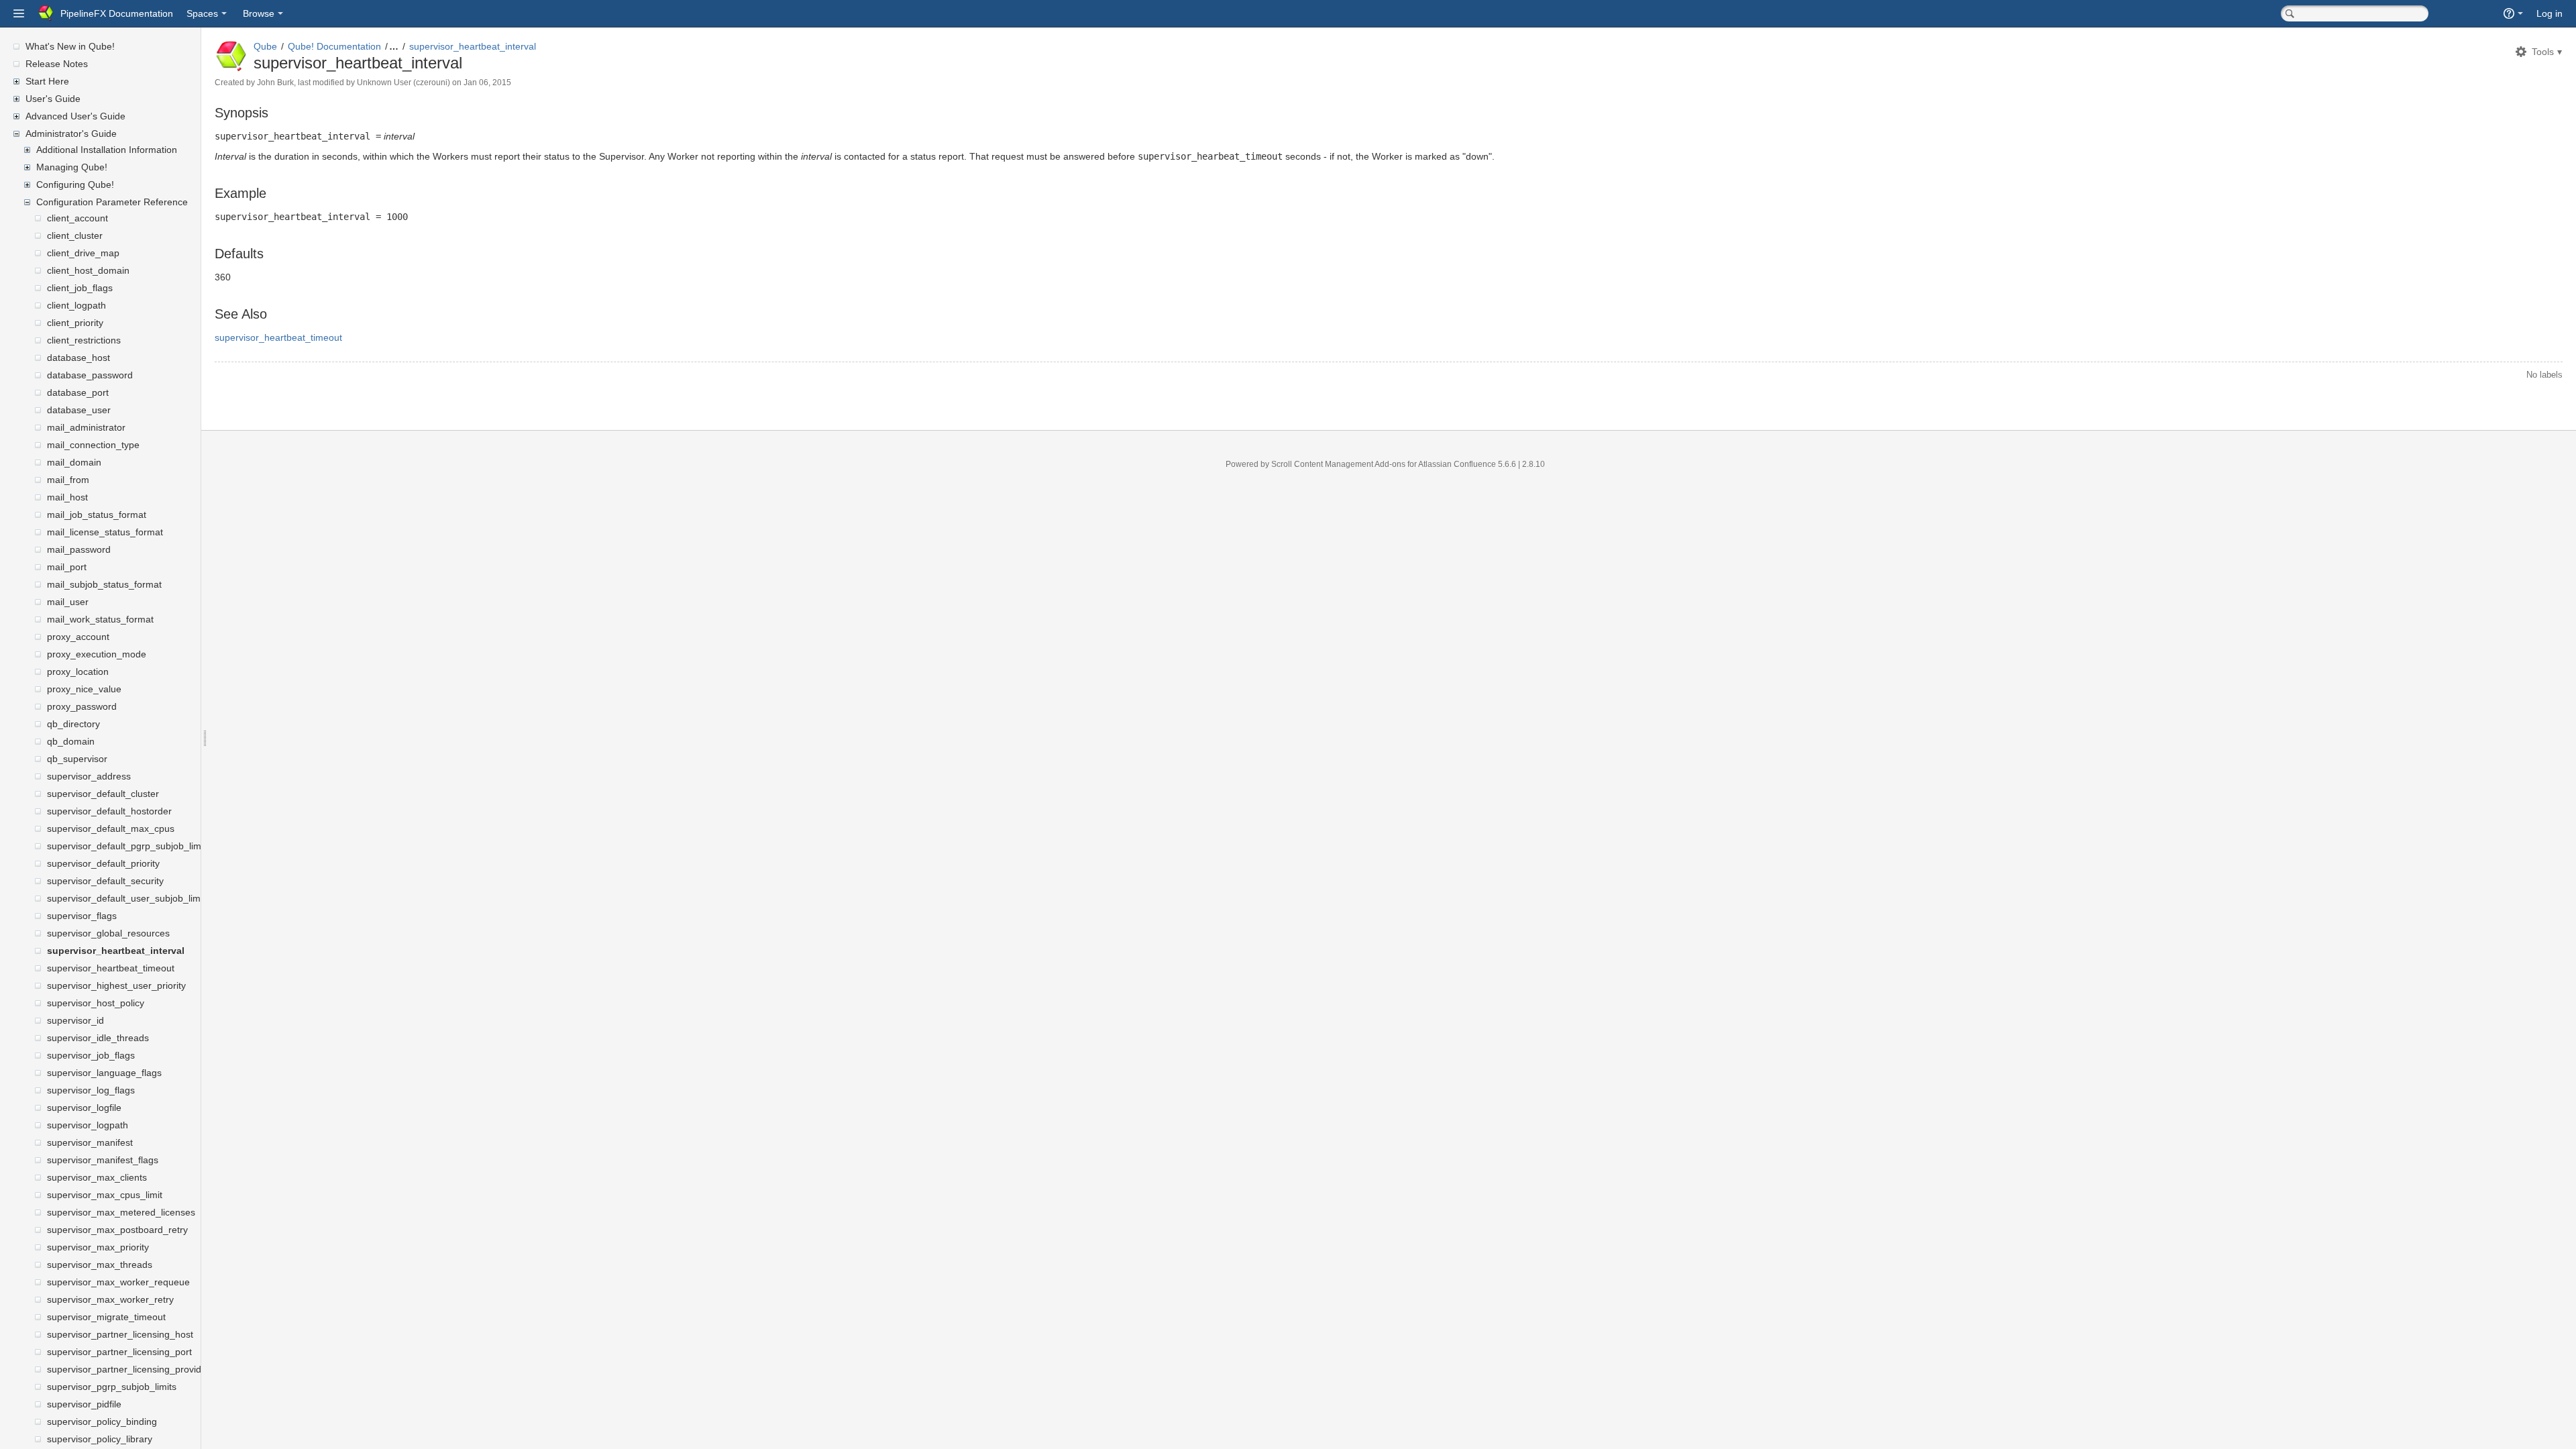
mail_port (67, 567)
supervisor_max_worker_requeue (118, 1282)
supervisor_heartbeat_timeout (111, 968)
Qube (265, 46)
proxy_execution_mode (97, 654)
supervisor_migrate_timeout (106, 1317)
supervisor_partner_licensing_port (119, 1352)
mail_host (67, 497)
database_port (78, 392)
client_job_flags (80, 288)
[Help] (2513, 13)
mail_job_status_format (97, 515)
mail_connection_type (93, 445)
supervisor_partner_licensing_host (120, 1334)
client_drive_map (83, 253)
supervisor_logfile (84, 1108)
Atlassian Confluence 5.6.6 (1468, 464)
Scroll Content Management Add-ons (1338, 464)
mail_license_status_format (105, 532)
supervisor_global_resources (108, 933)
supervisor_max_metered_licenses (121, 1212)
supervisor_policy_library (100, 1439)
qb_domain (71, 741)
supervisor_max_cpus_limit (105, 1195)
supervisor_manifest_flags (103, 1160)
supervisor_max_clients (97, 1177)
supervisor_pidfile (84, 1404)
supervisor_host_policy (96, 1003)
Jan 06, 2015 (487, 83)
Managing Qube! (72, 167)
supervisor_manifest (90, 1142)
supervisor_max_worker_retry (110, 1299)
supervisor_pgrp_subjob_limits (112, 1387)
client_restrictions (84, 340)
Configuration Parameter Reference (112, 202)
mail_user (68, 602)
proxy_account (78, 637)
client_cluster (75, 235)
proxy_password (82, 706)
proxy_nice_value (84, 689)
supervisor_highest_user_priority (116, 985)
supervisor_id (75, 1020)
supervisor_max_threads (100, 1265)
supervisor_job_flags (91, 1055)
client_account (77, 218)
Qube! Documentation (334, 46)
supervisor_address (89, 776)
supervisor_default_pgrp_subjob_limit (126, 846)
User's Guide (53, 99)
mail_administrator (86, 427)
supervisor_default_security (105, 881)
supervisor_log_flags (91, 1090)
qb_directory (73, 724)
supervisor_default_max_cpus (111, 828)
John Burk (275, 83)
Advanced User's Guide (75, 116)
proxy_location (78, 672)
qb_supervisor (77, 759)
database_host (78, 358)
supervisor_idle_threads (98, 1038)
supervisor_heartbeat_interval (116, 951)
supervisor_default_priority (103, 863)
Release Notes (57, 64)
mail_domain (74, 462)
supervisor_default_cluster (103, 794)
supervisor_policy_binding (102, 1421)
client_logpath (76, 305)
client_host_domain (88, 270)
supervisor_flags (82, 916)
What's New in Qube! (70, 46)
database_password (90, 375)
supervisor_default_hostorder (109, 811)
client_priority (75, 323)
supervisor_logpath (88, 1125)
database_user (79, 410)
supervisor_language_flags (104, 1073)
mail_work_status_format (100, 619)
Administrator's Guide (71, 133)
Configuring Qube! (75, 184)
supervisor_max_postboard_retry (117, 1230)
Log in (2550, 13)
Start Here (47, 81)
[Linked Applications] (19, 13)
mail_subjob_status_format (104, 584)
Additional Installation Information (107, 150)
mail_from (68, 480)
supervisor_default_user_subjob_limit (126, 898)
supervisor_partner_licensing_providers (131, 1369)
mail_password (79, 549)
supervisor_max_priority (98, 1247)
